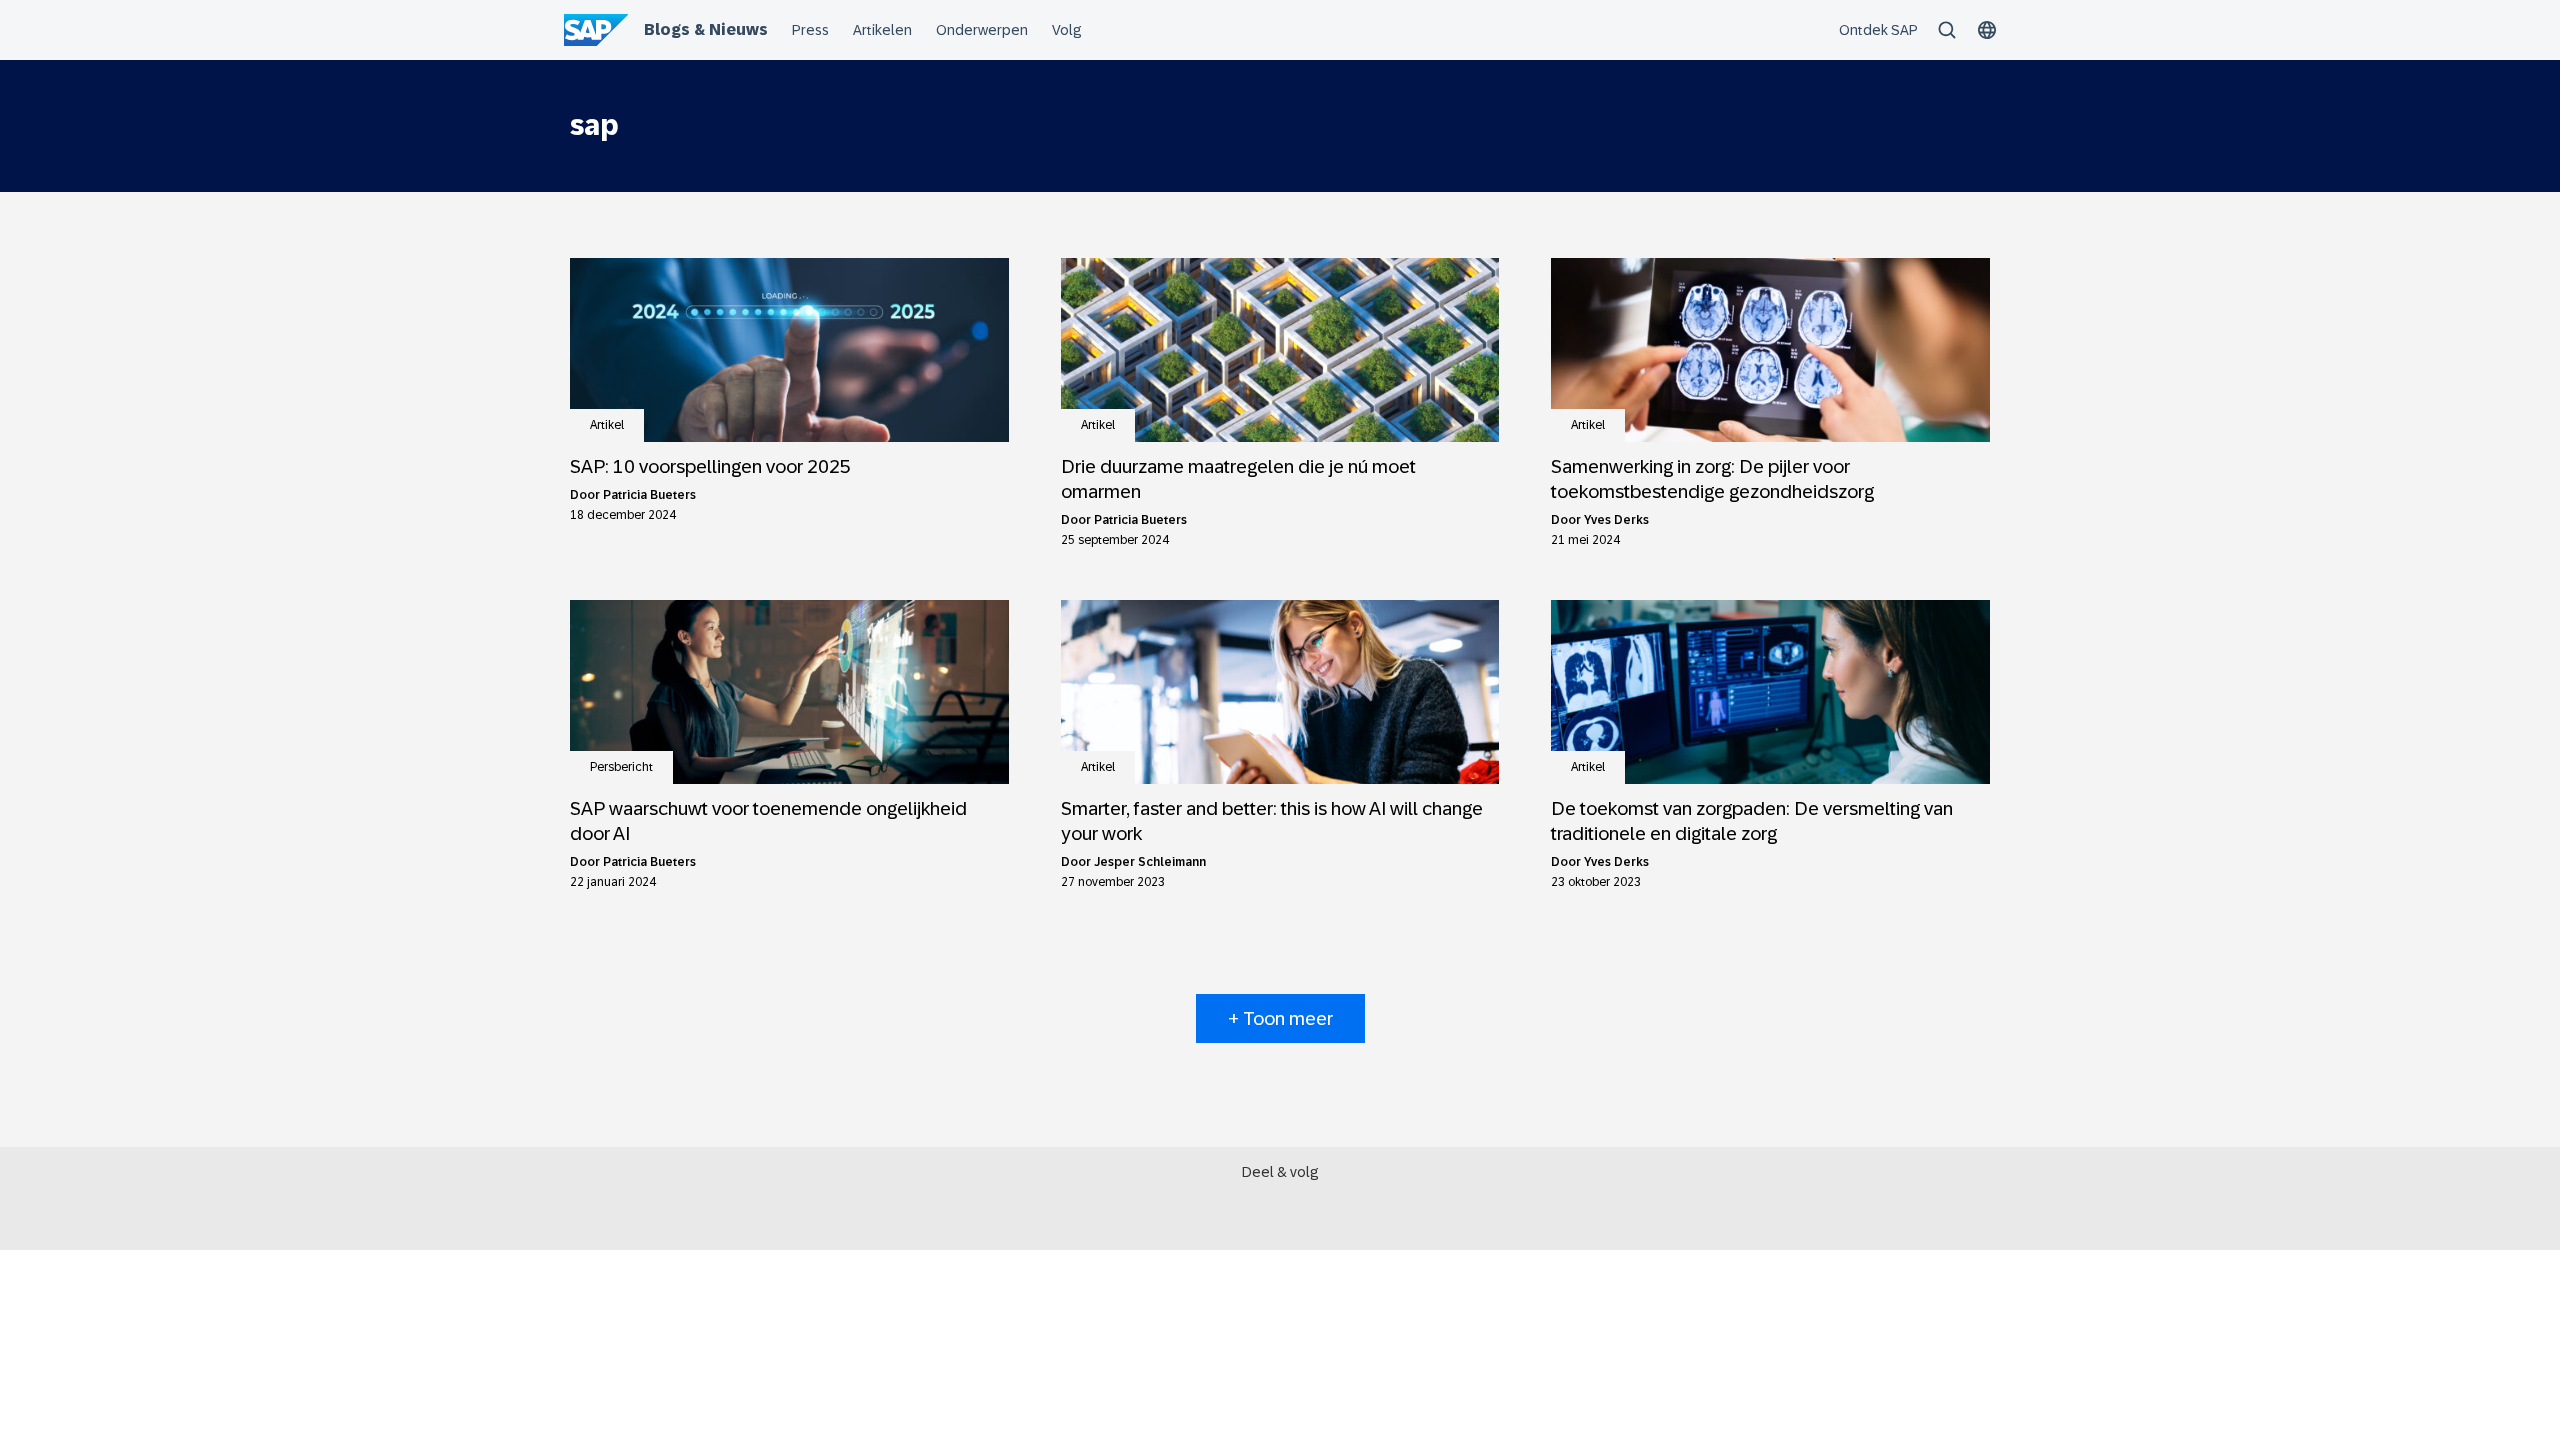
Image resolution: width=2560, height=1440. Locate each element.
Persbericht (621, 767)
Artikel (607, 425)
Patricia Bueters (649, 495)
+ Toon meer (1280, 1018)
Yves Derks (1616, 520)
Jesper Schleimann (1150, 862)
